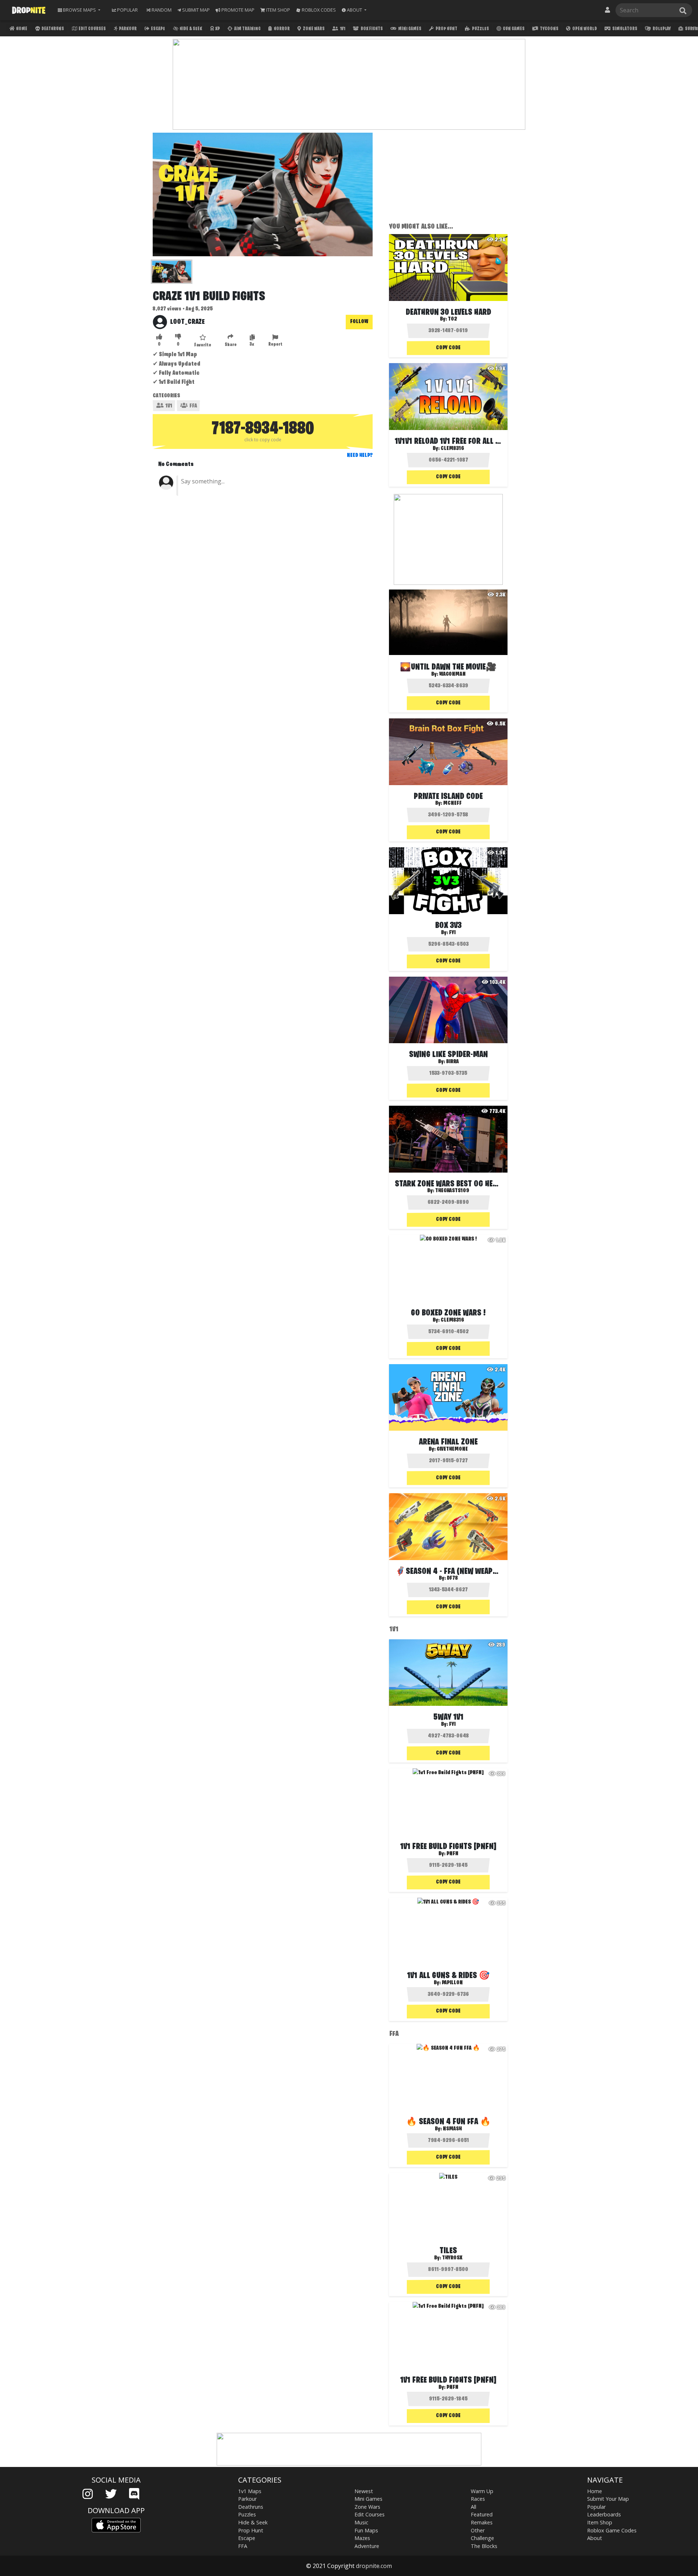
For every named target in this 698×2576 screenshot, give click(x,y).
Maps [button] (79, 10)
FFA (193, 406)
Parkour (127, 29)
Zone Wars (313, 29)
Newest (364, 2491)
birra (452, 1062)
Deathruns (52, 29)
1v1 (342, 29)
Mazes (362, 2538)
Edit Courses (92, 29)
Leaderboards (604, 2514)
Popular (596, 2507)
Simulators (624, 29)
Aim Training (247, 29)
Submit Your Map (608, 2499)
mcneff (452, 803)
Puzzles (480, 29)
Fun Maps (366, 2530)
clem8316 (452, 449)
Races (478, 2499)
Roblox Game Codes (612, 2530)
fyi (452, 933)
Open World (584, 29)
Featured (482, 2514)
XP (217, 29)
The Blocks (484, 2546)
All (474, 2507)
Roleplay (661, 29)
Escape (158, 29)
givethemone (452, 1449)
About (595, 2538)
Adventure (367, 2546)
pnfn (452, 1854)
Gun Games (513, 29)
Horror (281, 29)
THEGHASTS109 (452, 1191)
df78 (452, 1578)
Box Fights (371, 29)
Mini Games (409, 29)
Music (361, 2522)
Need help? (360, 455)
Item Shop (600, 2522)
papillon (452, 1983)
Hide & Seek (190, 29)
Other (478, 2530)
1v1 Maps (250, 2491)
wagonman (452, 674)
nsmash (452, 2129)
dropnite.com (374, 2566)
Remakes (482, 2522)
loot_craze (187, 322)
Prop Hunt (446, 29)
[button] (354, 10)
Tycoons (549, 29)
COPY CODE (448, 348)
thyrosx (452, 2258)
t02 (452, 319)
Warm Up (482, 2491)
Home (21, 29)
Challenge (482, 2538)
